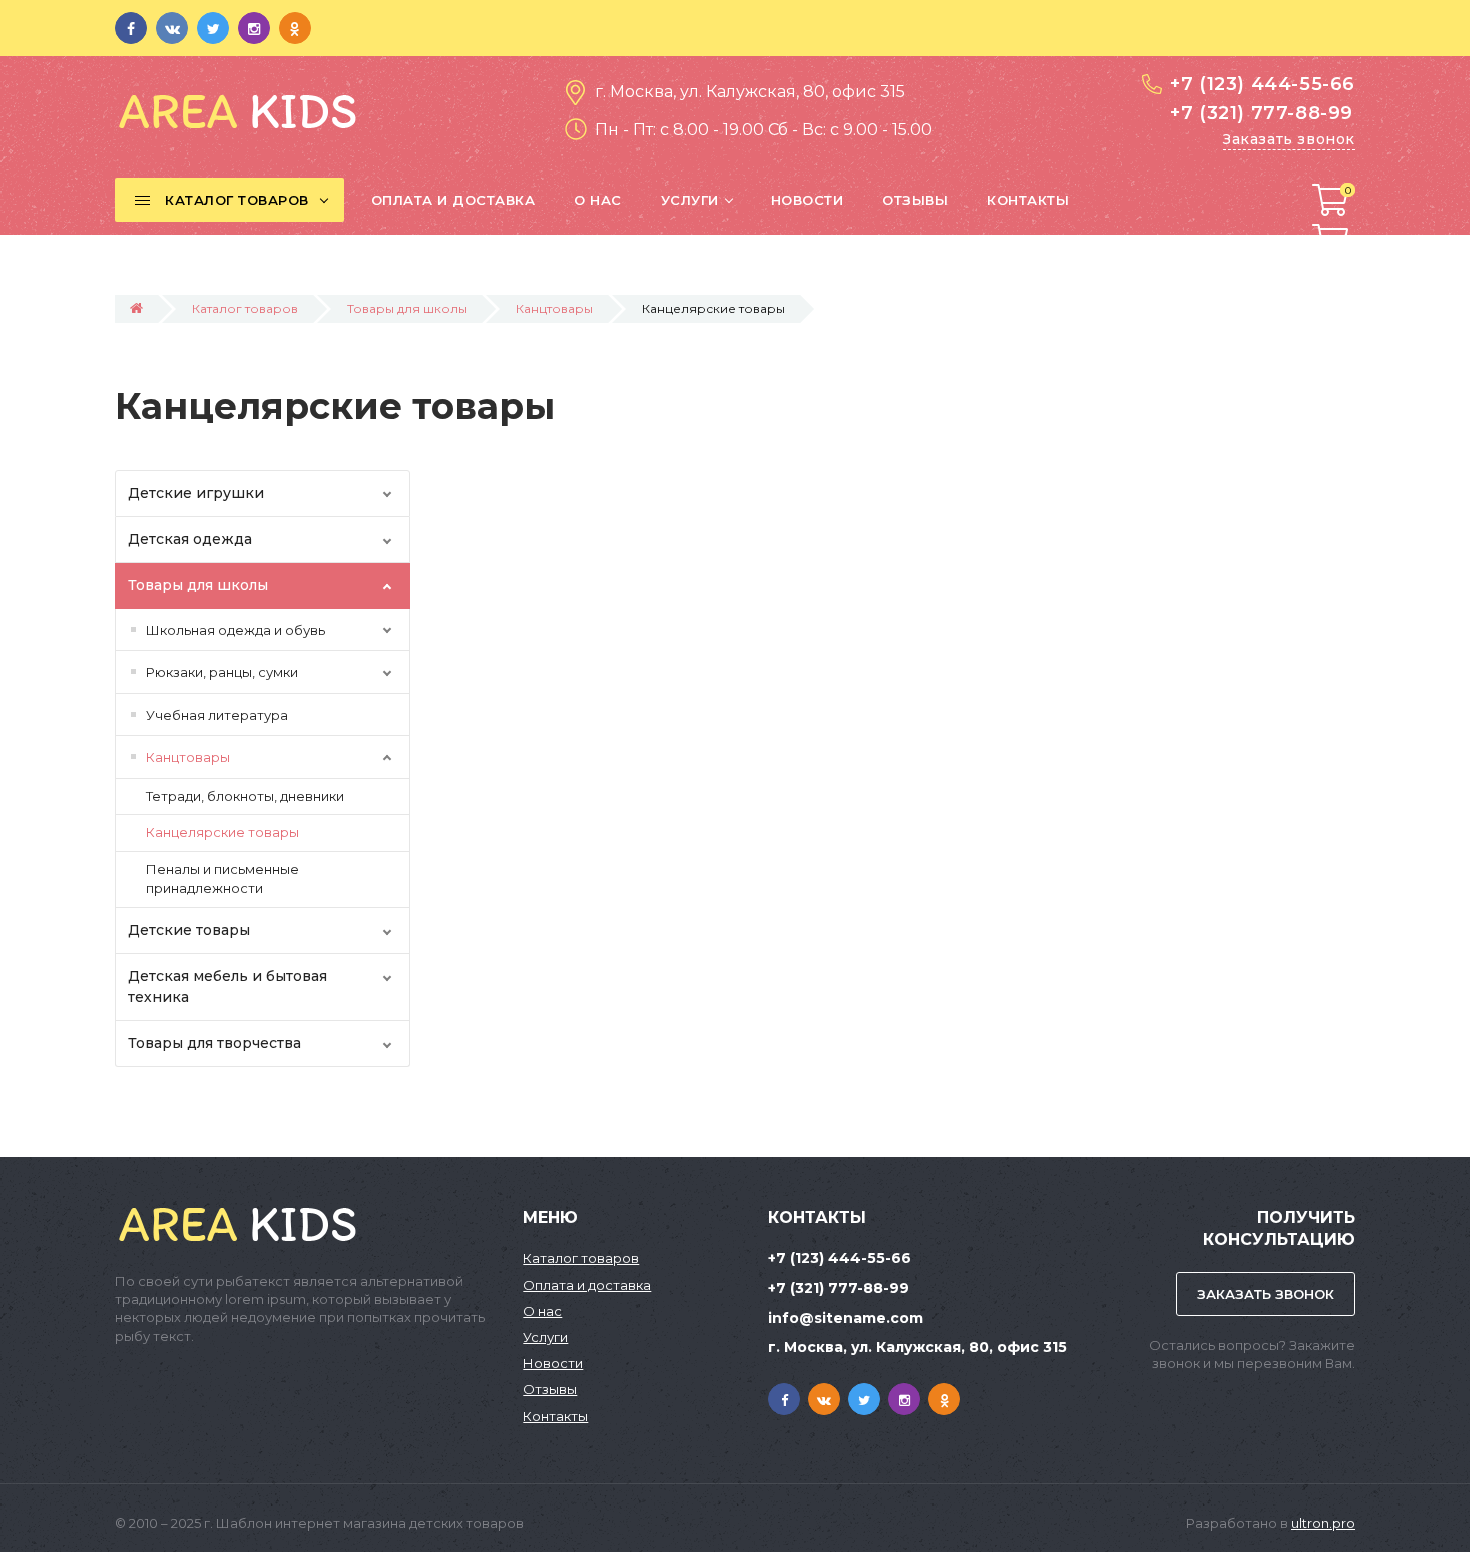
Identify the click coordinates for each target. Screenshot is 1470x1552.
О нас (542, 1311)
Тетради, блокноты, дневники (245, 796)
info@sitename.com (845, 1318)
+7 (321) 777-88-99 (1261, 113)
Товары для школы (407, 308)
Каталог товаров (245, 308)
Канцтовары (554, 308)
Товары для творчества (214, 1043)
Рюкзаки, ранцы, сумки (222, 672)
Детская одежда (190, 539)
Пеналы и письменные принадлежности (222, 879)
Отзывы (550, 1389)
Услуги (545, 1337)
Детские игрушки (196, 493)
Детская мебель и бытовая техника (227, 986)
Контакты (555, 1416)
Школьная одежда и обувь (235, 630)
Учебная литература (217, 715)
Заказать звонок (1289, 139)
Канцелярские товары (222, 832)
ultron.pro (1323, 1523)
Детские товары (189, 930)
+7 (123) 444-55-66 (1262, 84)
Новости (553, 1363)
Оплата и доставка (587, 1285)
